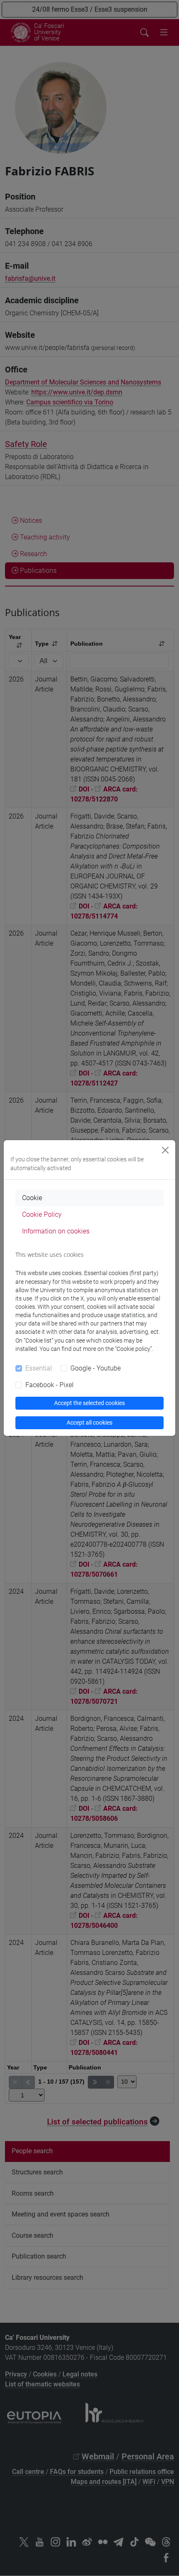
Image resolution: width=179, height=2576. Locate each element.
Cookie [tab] (32, 1198)
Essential (39, 1368)
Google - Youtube (96, 1368)
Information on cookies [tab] (56, 1231)
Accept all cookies (89, 1423)
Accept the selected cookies (89, 1403)
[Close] (165, 1150)
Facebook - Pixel (50, 1385)
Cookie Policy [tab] (42, 1214)
